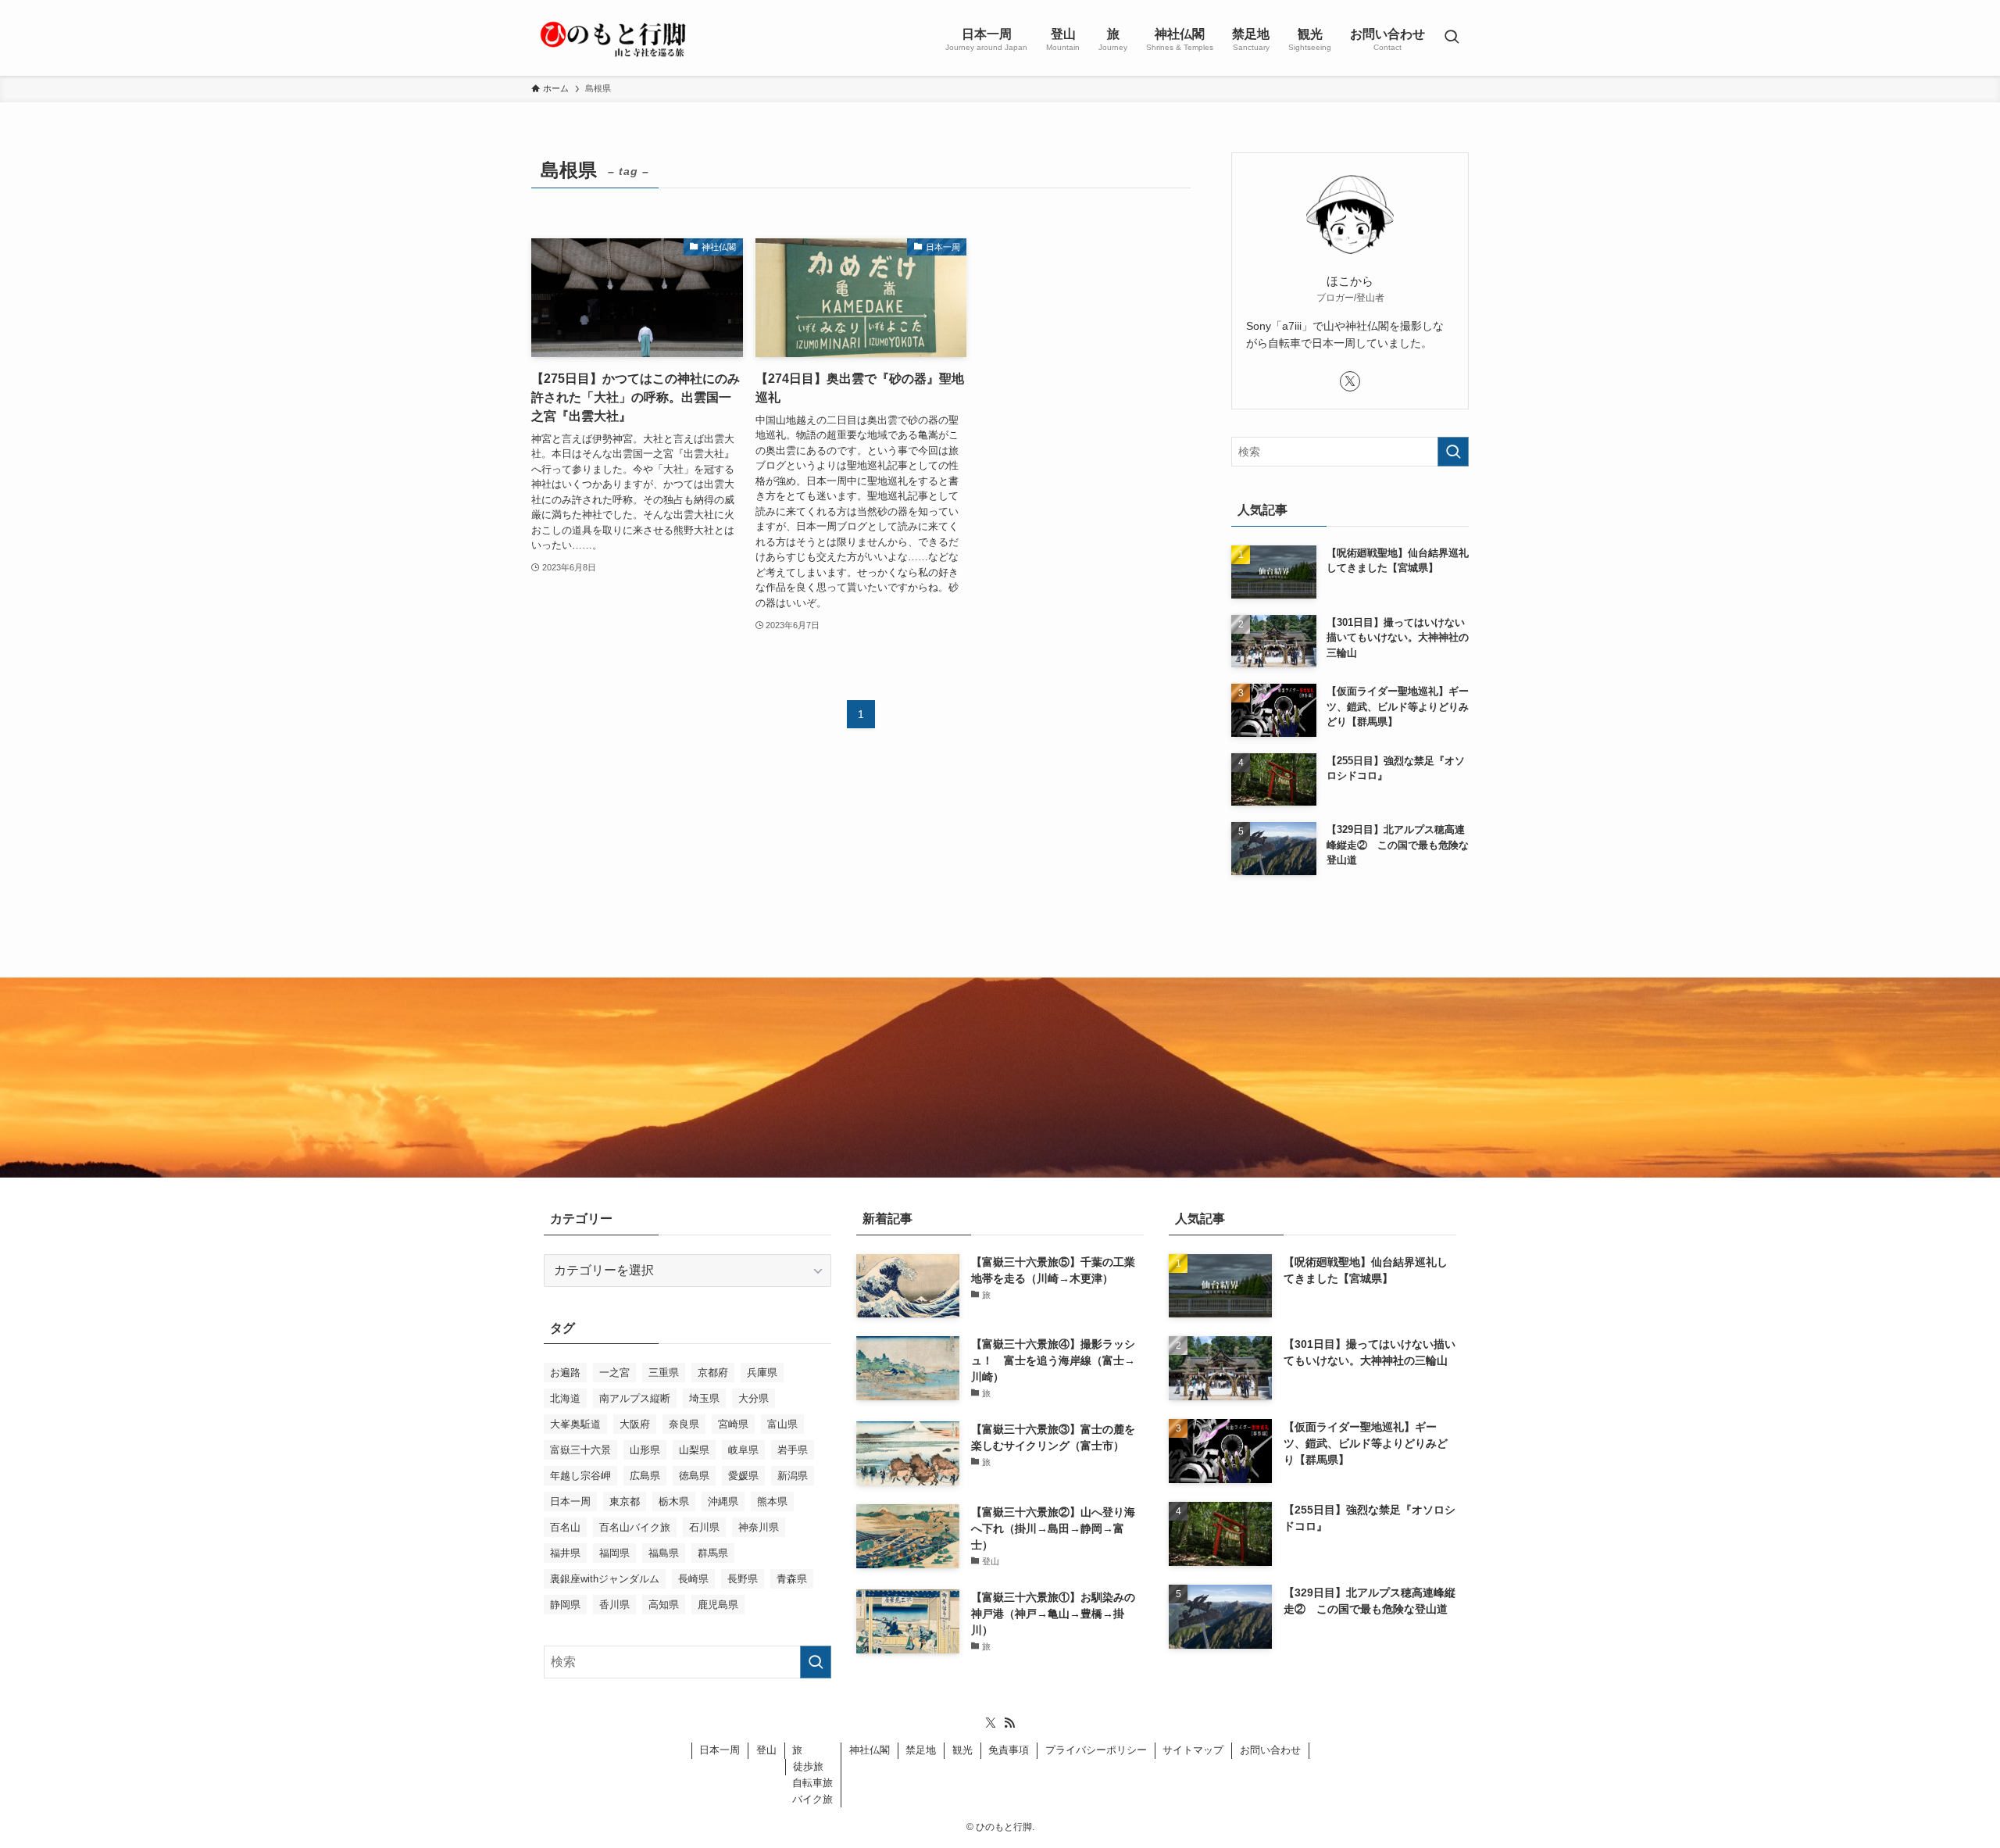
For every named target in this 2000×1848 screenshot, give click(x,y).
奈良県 (684, 1424)
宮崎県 (733, 1424)
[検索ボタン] (1452, 38)
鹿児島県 (718, 1605)
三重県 (664, 1373)
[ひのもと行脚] (614, 38)
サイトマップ (1193, 1750)
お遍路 (565, 1373)
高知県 (664, 1605)
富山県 (782, 1424)
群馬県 (713, 1553)
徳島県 (694, 1476)
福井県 (565, 1553)
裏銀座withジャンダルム (605, 1579)
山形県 (645, 1450)
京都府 (713, 1373)
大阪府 (635, 1424)
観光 (962, 1750)
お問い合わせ (1270, 1750)
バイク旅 (812, 1799)
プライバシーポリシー (1096, 1750)
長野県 (743, 1579)
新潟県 (793, 1476)
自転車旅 (812, 1783)
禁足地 (921, 1750)
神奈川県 (759, 1527)
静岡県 (565, 1605)
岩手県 (793, 1450)
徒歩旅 (808, 1766)
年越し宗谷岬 (580, 1476)
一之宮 (614, 1373)
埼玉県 (704, 1398)
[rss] (1009, 1723)
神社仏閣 (870, 1750)
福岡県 (614, 1553)
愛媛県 (743, 1476)
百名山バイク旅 (635, 1527)
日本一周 (570, 1501)
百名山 (565, 1527)
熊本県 (772, 1501)
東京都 (625, 1501)
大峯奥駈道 (575, 1424)
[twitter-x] (1350, 381)
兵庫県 (762, 1373)
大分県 (754, 1398)
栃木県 (674, 1501)
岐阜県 (743, 1450)
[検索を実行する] (1453, 452)
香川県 (614, 1605)
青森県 (792, 1579)
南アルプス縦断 (635, 1398)
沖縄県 (723, 1501)
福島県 (664, 1553)
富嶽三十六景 (580, 1450)
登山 (766, 1750)
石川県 (704, 1527)
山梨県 (694, 1450)
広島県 (645, 1476)
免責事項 (1009, 1750)
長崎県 (693, 1579)
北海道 (565, 1398)
